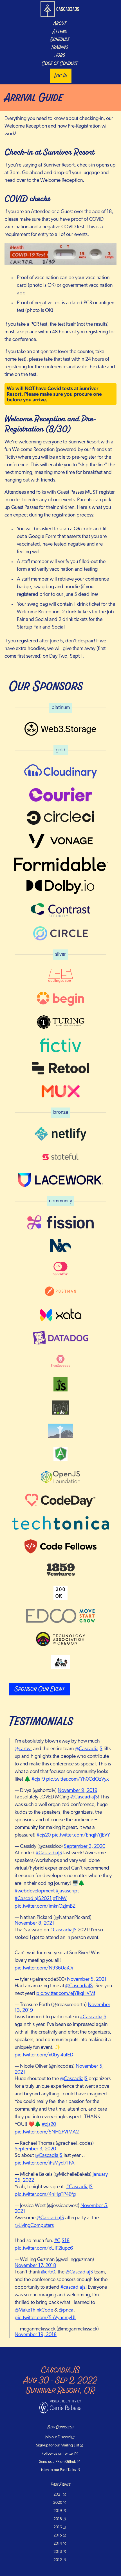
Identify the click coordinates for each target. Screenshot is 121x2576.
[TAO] (60, 1639)
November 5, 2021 (87, 1980)
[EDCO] (60, 1616)
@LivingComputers (34, 2226)
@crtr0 (48, 2272)
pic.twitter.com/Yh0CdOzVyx (78, 1780)
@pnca (66, 2310)
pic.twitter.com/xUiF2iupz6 (44, 2249)
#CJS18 (62, 2241)
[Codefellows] (60, 1546)
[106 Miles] (60, 1662)
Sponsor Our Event (40, 1689)
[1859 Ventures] (60, 1570)
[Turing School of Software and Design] (60, 1022)
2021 (58, 2495)
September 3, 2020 (85, 1847)
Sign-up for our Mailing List (58, 2445)
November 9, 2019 (78, 1791)
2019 (58, 2511)
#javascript (67, 1891)
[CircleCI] (60, 818)
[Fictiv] (60, 1045)
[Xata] (60, 1315)
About (60, 23)
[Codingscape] (60, 976)
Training (60, 47)
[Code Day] (60, 1500)
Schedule (60, 40)
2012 (58, 2560)
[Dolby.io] (60, 887)
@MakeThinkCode (34, 2310)
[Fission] (60, 1222)
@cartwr (23, 1749)
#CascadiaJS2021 (33, 1899)
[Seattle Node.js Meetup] (60, 1408)
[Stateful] (60, 1157)
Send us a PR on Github (58, 2462)
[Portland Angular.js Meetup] (60, 1454)
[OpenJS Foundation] (60, 1477)
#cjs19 (38, 1780)
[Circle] (60, 933)
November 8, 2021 (34, 1923)
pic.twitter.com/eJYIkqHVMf (66, 1994)
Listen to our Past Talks (58, 2470)
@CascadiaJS (89, 1749)
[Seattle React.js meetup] (60, 1431)
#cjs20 (44, 1835)
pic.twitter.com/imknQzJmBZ (45, 1907)
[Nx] (60, 1246)
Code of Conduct (60, 64)
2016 (58, 2527)
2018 (58, 2519)
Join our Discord (58, 2437)
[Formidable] (60, 864)
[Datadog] (60, 1338)
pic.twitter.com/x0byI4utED (44, 2055)
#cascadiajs (73, 2288)
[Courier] (60, 795)
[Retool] (60, 1068)
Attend (60, 32)
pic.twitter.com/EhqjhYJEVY (81, 1835)
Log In (61, 76)
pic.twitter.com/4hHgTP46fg (45, 2195)
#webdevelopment (35, 1891)
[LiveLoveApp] (60, 1361)
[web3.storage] (60, 729)
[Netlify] (60, 1134)
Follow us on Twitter (58, 2454)
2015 (58, 2535)
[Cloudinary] (60, 771)
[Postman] (60, 1292)
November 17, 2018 (35, 2266)
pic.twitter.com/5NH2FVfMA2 (47, 2132)
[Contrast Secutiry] (60, 910)
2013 (58, 2552)
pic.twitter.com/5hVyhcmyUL (45, 2318)
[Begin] (60, 999)
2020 (58, 2503)
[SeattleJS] (60, 1384)
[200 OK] (60, 1593)
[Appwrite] (60, 1269)
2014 (58, 2544)
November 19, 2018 (36, 2335)
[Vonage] (60, 841)
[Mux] (60, 1091)
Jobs (60, 55)
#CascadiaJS (49, 1853)
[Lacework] (60, 1180)
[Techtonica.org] (60, 1523)
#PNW (60, 1899)
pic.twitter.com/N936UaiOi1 (45, 1968)
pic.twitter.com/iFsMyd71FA (45, 2163)
